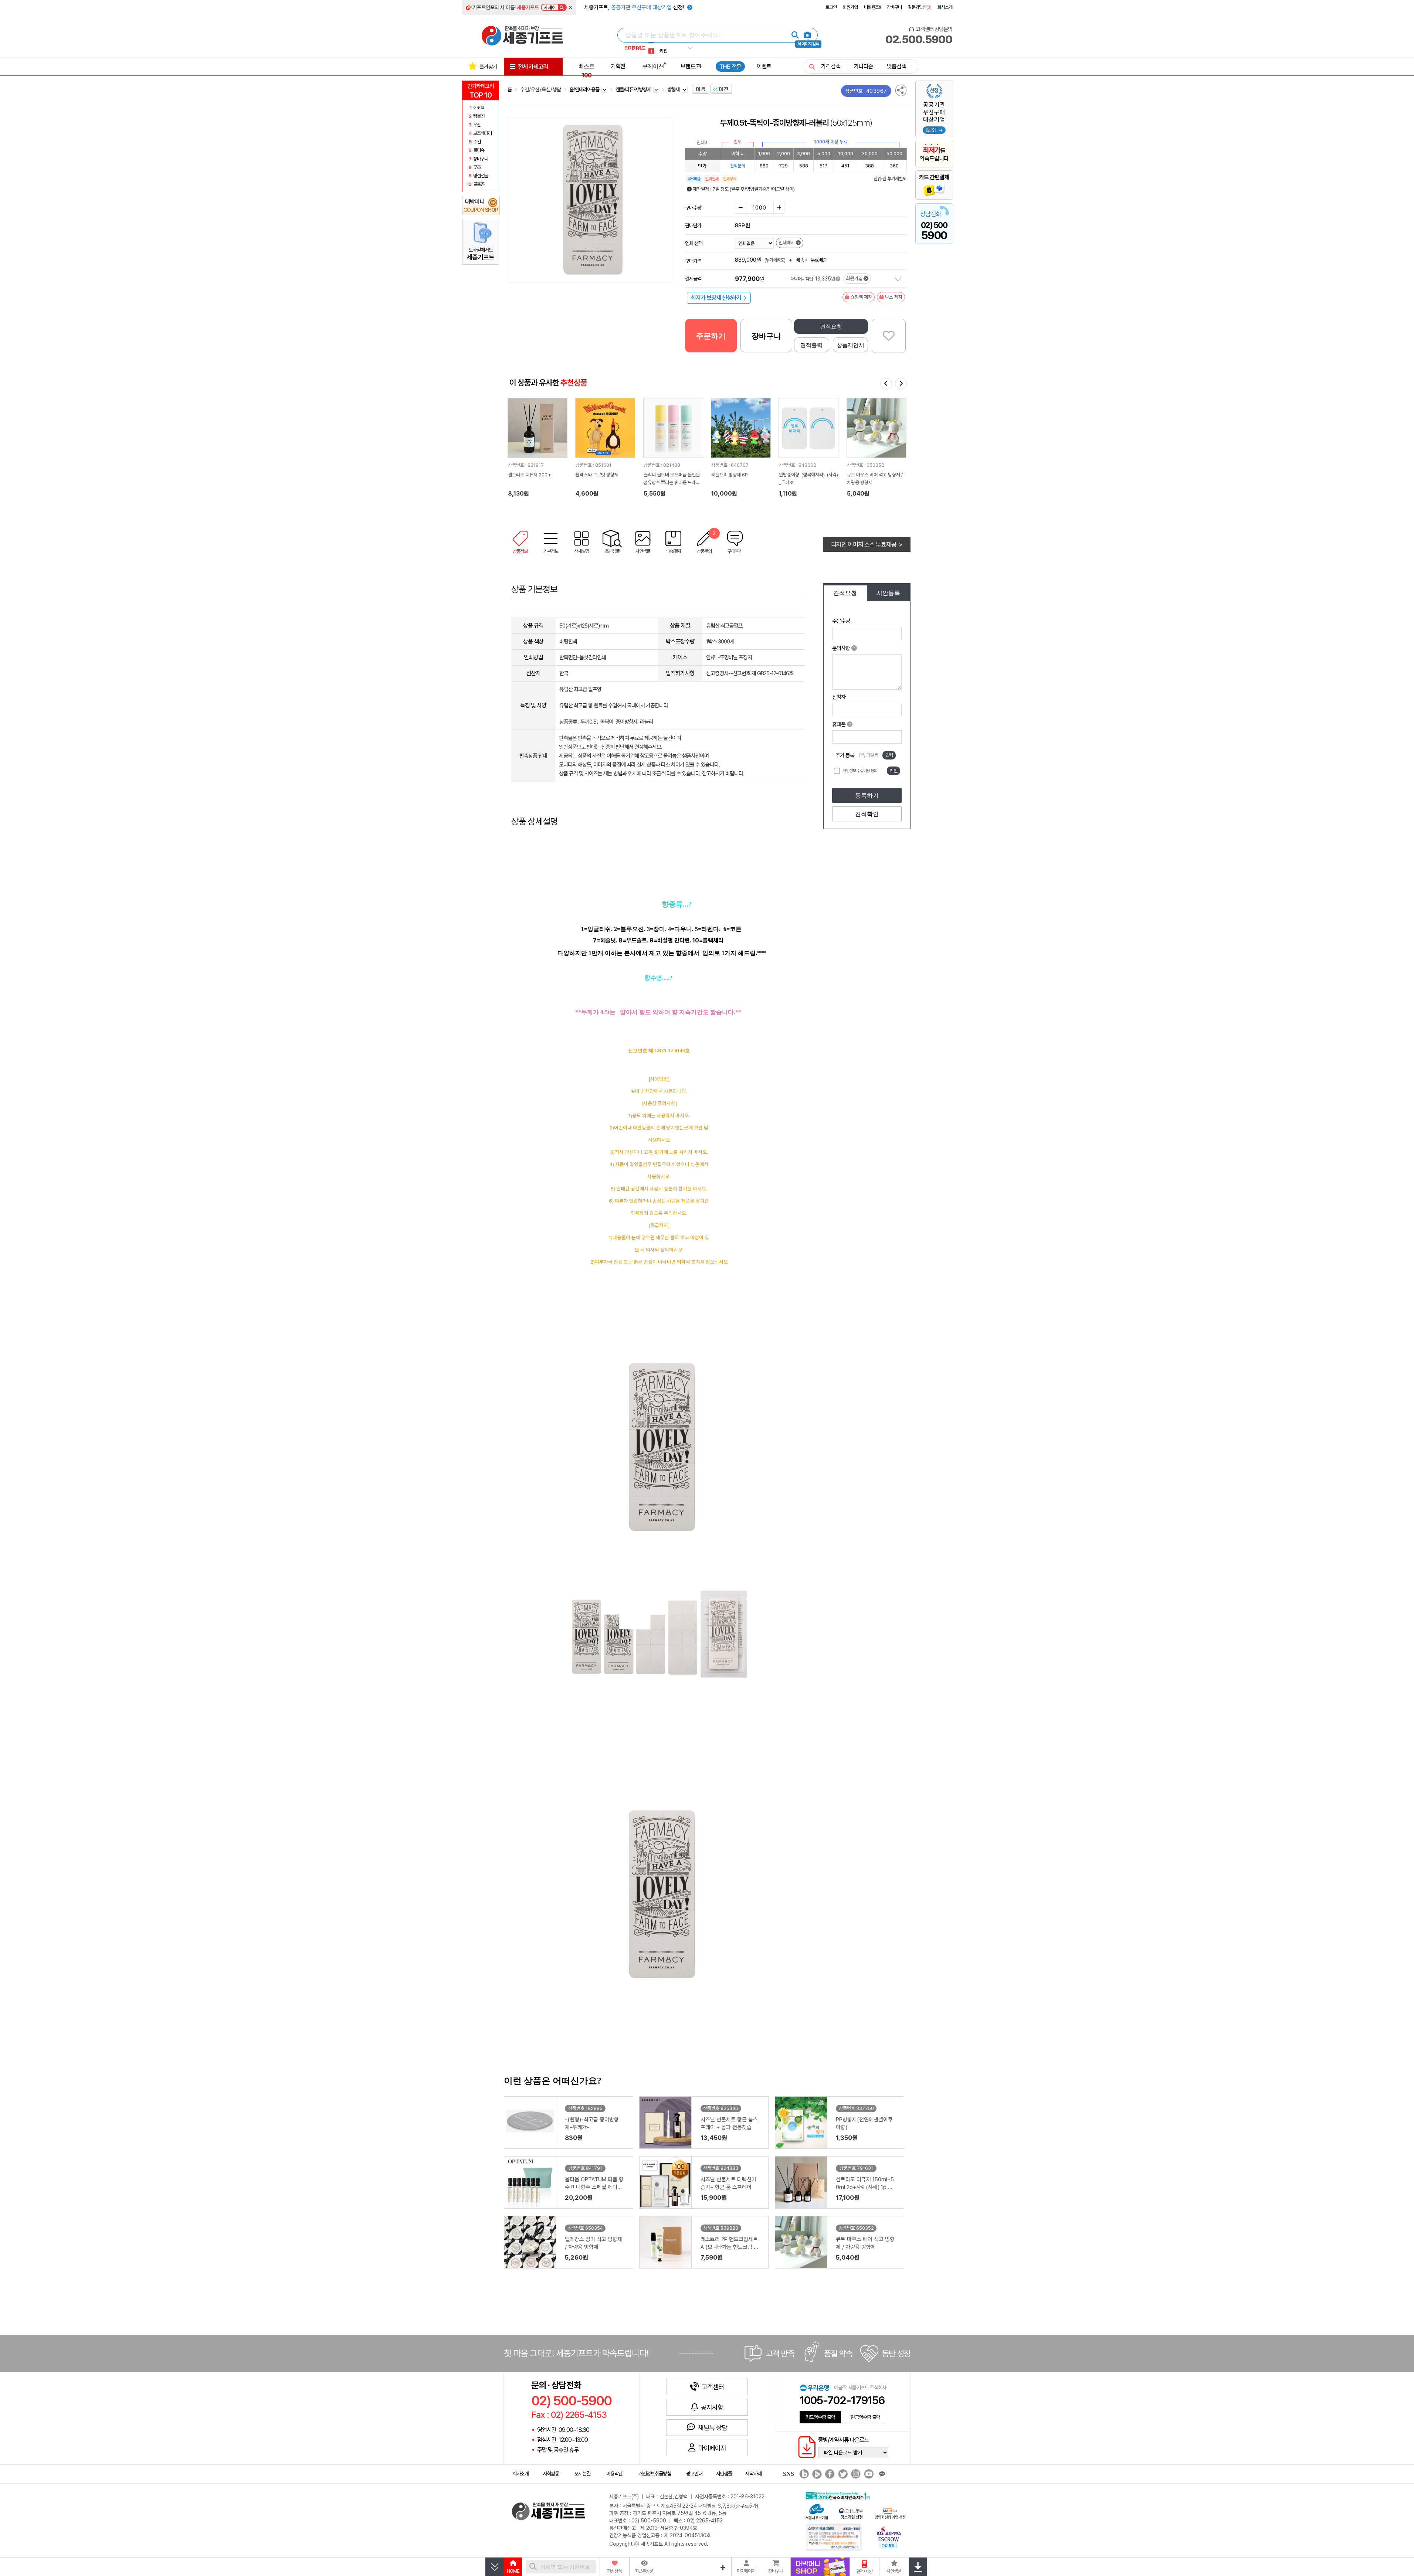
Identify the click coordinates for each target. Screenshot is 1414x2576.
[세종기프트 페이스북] (829, 2474)
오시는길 (582, 2474)
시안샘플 (724, 2474)
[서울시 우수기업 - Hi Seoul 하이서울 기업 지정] (817, 2511)
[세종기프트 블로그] (802, 2474)
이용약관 (614, 2474)
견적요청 (831, 327)
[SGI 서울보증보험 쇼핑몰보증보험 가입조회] (834, 2537)
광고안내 (694, 2474)
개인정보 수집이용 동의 (860, 771)
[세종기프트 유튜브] (868, 2474)
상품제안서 (850, 345)
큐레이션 (653, 66)
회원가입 (850, 7)
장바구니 (894, 7)
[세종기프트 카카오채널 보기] (881, 2474)
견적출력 (811, 345)
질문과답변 (920, 7)
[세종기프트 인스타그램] (855, 2474)
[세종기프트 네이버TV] (816, 2474)
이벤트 (764, 66)
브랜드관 (691, 66)
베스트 (586, 71)
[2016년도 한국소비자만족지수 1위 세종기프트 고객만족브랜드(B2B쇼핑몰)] (839, 2495)
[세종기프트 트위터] (842, 2474)
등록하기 (867, 796)
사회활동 (551, 2474)
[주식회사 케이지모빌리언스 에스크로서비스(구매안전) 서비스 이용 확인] (889, 2537)
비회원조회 (873, 7)
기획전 (618, 66)
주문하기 (711, 336)
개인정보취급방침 (655, 2474)
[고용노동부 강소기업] (851, 2513)
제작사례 (753, 2474)
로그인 (831, 7)
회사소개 (945, 7)
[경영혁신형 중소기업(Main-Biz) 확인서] (890, 2513)
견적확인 (867, 814)
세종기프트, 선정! (635, 7)
